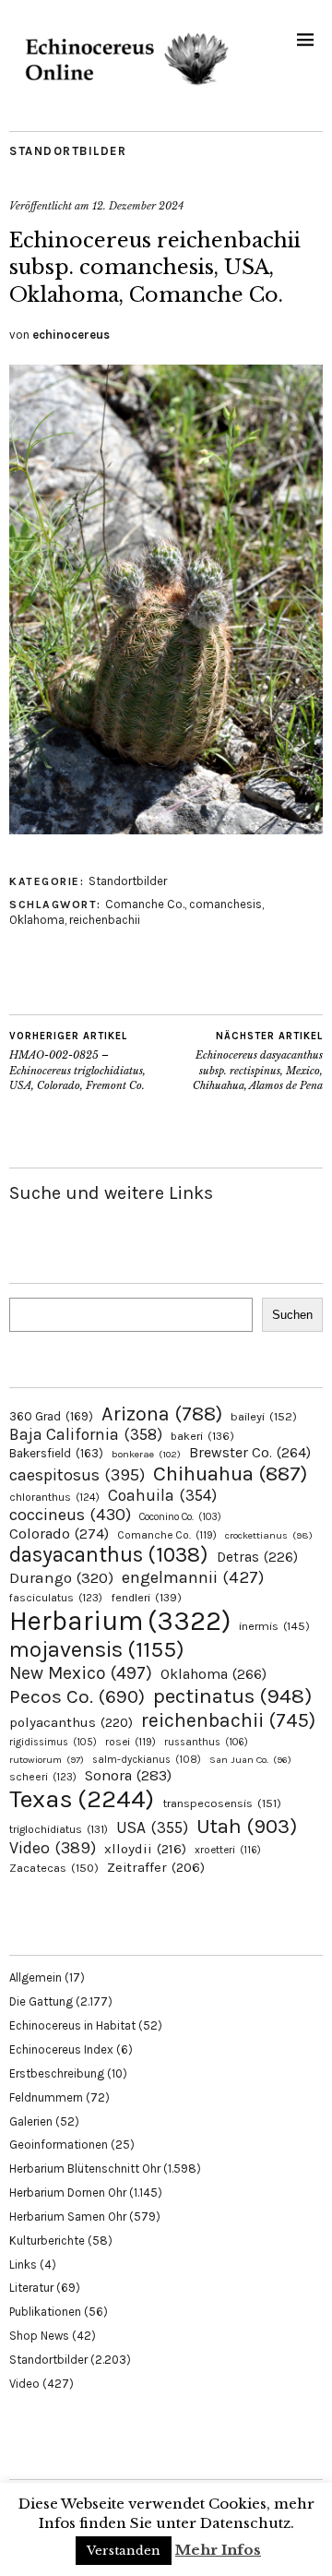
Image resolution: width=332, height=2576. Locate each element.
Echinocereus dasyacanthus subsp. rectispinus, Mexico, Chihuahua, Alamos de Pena (258, 1061)
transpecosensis (222, 1803)
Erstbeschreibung (57, 2073)
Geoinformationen (59, 2145)
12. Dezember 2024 (138, 206)
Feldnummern (46, 2097)
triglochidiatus (59, 1829)
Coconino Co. (180, 1517)
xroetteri (228, 1850)
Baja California (86, 1434)
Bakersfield (56, 1453)
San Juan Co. (250, 1760)
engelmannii (193, 1577)
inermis (274, 1626)
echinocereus (71, 335)
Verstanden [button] (124, 2551)
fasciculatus (56, 1598)
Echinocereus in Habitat (72, 2025)
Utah (247, 1826)
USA (152, 1827)
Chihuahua (230, 1474)
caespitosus (77, 1475)
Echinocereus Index (61, 2049)
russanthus (206, 1742)
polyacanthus (71, 1722)
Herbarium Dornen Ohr (68, 2193)
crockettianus (269, 1535)
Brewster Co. (250, 1452)
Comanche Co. (145, 904)
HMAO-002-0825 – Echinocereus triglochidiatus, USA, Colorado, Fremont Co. (77, 1061)
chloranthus (54, 1497)
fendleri (146, 1597)
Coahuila (162, 1495)
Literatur (31, 2288)
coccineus (70, 1515)
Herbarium (120, 1621)
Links (23, 2264)
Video (53, 1848)
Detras (257, 1557)
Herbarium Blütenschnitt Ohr (85, 2169)
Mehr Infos (218, 2550)
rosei (130, 1742)
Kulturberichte (47, 2241)
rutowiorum (47, 1760)
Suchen (292, 1315)
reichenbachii (105, 920)
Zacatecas (54, 1868)
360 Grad (51, 1416)
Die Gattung (41, 2001)
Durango (61, 1577)
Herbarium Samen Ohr (68, 2217)
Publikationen (45, 2312)
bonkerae (146, 1454)
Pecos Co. (77, 1696)
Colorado (59, 1534)
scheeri (43, 1777)
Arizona (162, 1414)
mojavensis (97, 1649)
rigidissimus (53, 1742)
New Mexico (81, 1673)
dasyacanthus (109, 1555)
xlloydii (145, 1849)
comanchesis (225, 904)
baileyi (264, 1416)
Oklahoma (37, 920)
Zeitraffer (156, 1868)
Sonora (128, 1775)
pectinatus (232, 1696)
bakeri (202, 1436)
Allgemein (36, 1977)
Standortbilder (68, 151)
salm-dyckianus (147, 1760)
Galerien (31, 2121)
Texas (82, 1799)
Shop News (39, 2336)
